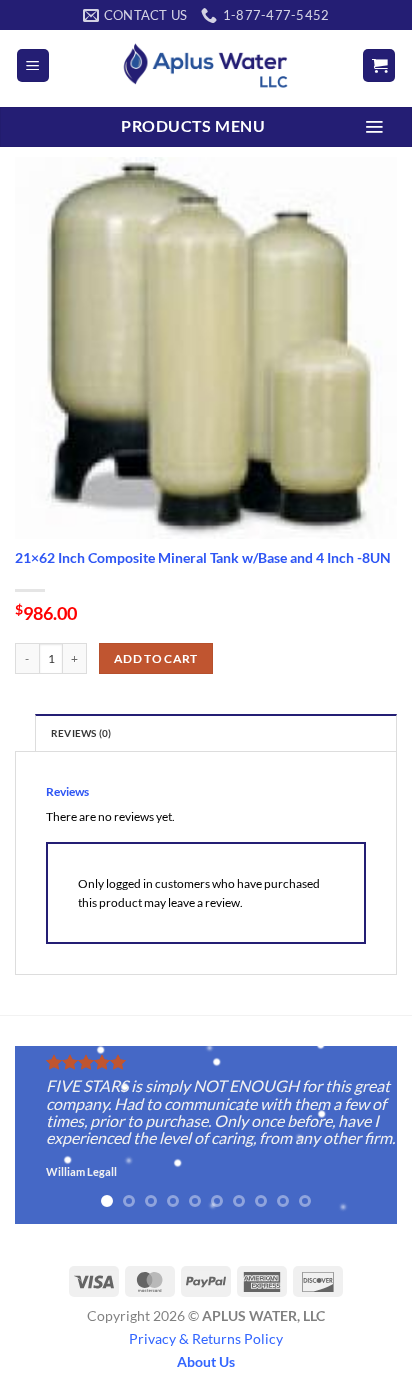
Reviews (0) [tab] (81, 733)
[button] (33, 65)
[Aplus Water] (206, 65)
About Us (206, 1361)
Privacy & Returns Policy (206, 1338)
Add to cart (156, 658)
